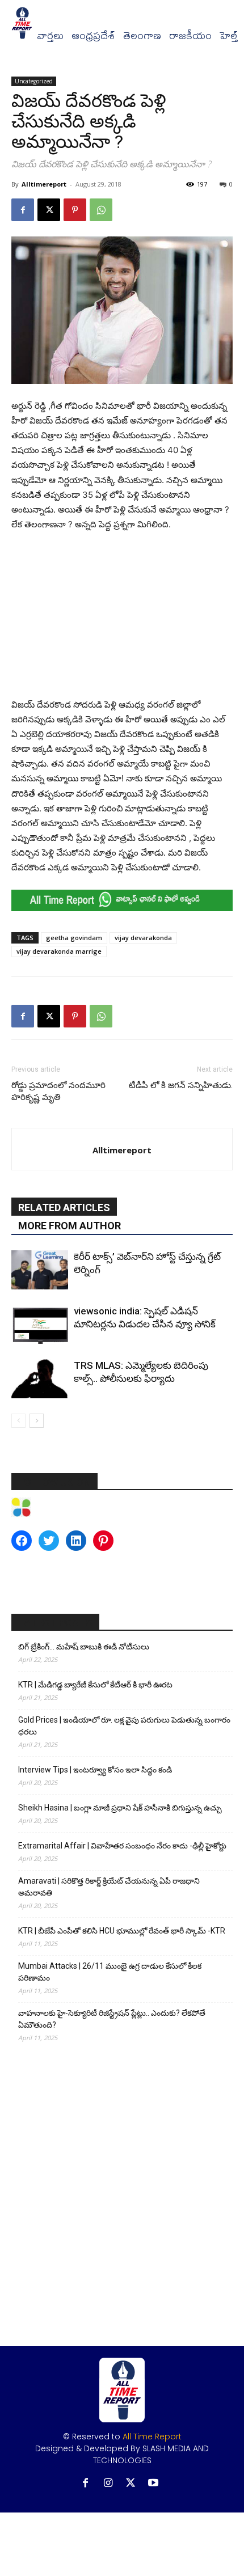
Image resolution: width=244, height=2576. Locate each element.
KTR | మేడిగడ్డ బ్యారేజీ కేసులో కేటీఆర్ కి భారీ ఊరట (95, 1685)
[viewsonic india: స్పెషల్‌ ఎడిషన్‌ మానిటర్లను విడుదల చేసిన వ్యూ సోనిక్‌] (40, 1324)
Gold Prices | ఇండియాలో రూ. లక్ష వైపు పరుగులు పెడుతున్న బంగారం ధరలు (124, 1726)
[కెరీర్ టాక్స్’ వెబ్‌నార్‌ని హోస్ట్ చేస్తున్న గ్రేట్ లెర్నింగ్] (40, 1270)
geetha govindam (74, 938)
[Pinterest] (75, 210)
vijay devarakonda (143, 938)
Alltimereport (44, 184)
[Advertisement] (122, 617)
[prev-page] (18, 1421)
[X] (49, 210)
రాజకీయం (190, 36)
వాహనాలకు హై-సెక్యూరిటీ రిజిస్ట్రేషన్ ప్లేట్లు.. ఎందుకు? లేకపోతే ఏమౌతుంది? (112, 2019)
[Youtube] (153, 2483)
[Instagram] (108, 2483)
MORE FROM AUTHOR (70, 1226)
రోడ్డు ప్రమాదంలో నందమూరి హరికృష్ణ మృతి (58, 1091)
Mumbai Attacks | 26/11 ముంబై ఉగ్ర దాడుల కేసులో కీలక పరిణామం (110, 1972)
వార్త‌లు (50, 36)
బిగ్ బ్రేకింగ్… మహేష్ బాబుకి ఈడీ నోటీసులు (84, 1647)
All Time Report (152, 2437)
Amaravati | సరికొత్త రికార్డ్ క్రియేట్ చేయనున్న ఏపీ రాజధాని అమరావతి (109, 1887)
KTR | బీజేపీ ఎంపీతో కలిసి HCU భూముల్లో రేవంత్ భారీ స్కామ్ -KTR (122, 1931)
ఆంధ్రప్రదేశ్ (93, 36)
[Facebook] (23, 210)
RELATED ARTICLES (64, 1207)
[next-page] (37, 1421)
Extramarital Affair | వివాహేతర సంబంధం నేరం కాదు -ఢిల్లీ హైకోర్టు (122, 1846)
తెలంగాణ (142, 36)
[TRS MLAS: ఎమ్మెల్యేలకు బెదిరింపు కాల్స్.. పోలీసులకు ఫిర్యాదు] (40, 1379)
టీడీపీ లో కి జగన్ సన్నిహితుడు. (181, 1085)
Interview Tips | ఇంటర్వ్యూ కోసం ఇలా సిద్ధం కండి (95, 1770)
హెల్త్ (229, 36)
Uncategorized (34, 81)
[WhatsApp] (101, 210)
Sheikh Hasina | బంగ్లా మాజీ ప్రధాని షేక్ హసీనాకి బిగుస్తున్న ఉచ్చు (120, 1808)
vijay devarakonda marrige (59, 951)
